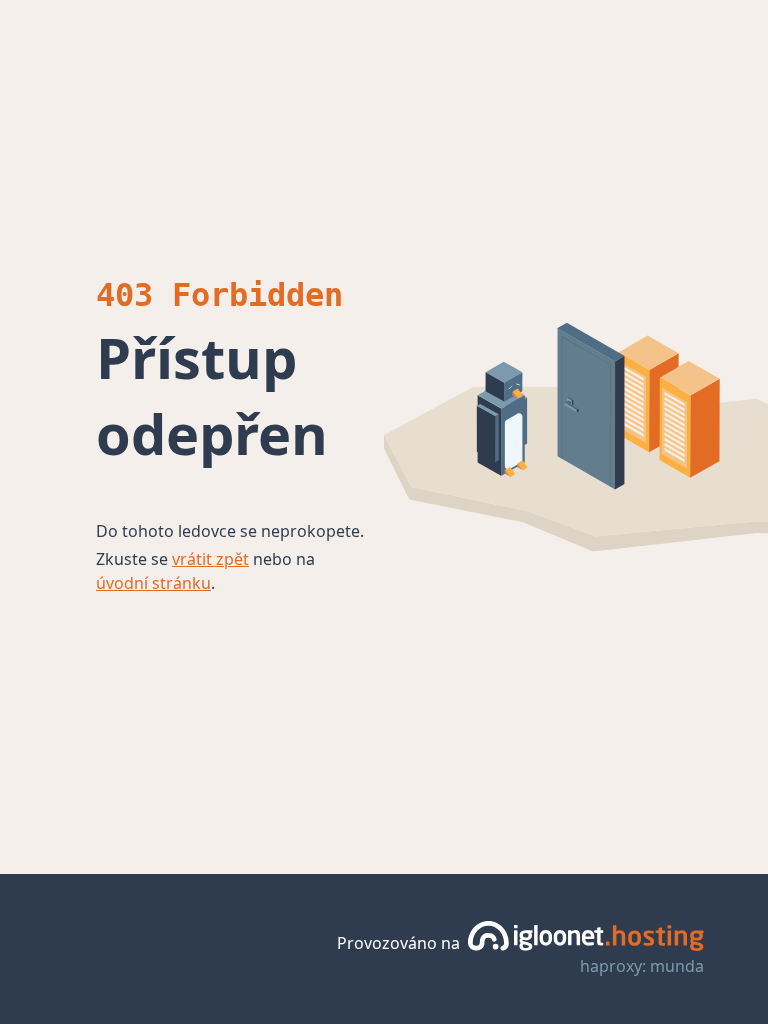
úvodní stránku (153, 583)
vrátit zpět (210, 559)
